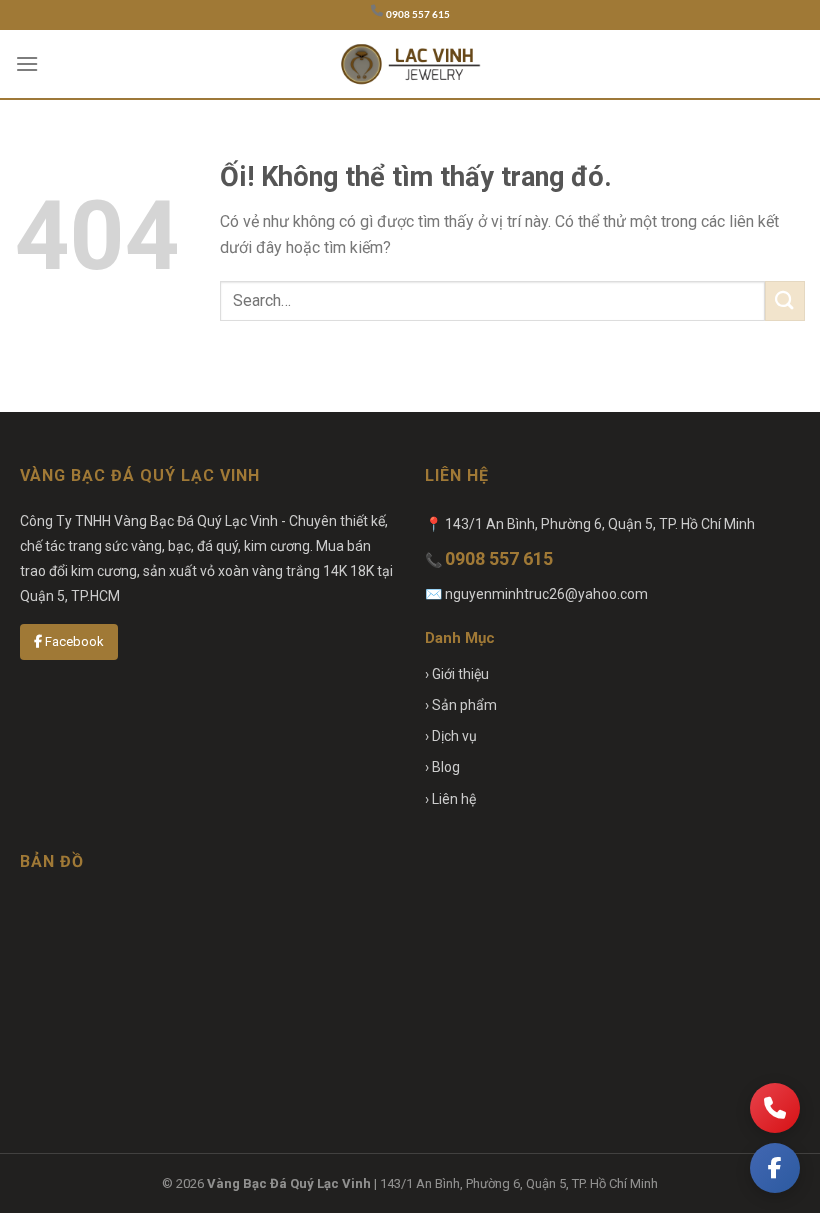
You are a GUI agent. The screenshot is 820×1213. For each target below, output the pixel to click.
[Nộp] (785, 300)
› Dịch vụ (451, 736)
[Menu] (27, 63)
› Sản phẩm (461, 705)
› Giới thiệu (457, 674)
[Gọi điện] (775, 1108)
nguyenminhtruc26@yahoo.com (546, 594)
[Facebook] (775, 1168)
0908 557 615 (418, 14)
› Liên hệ (450, 799)
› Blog (442, 767)
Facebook (73, 641)
